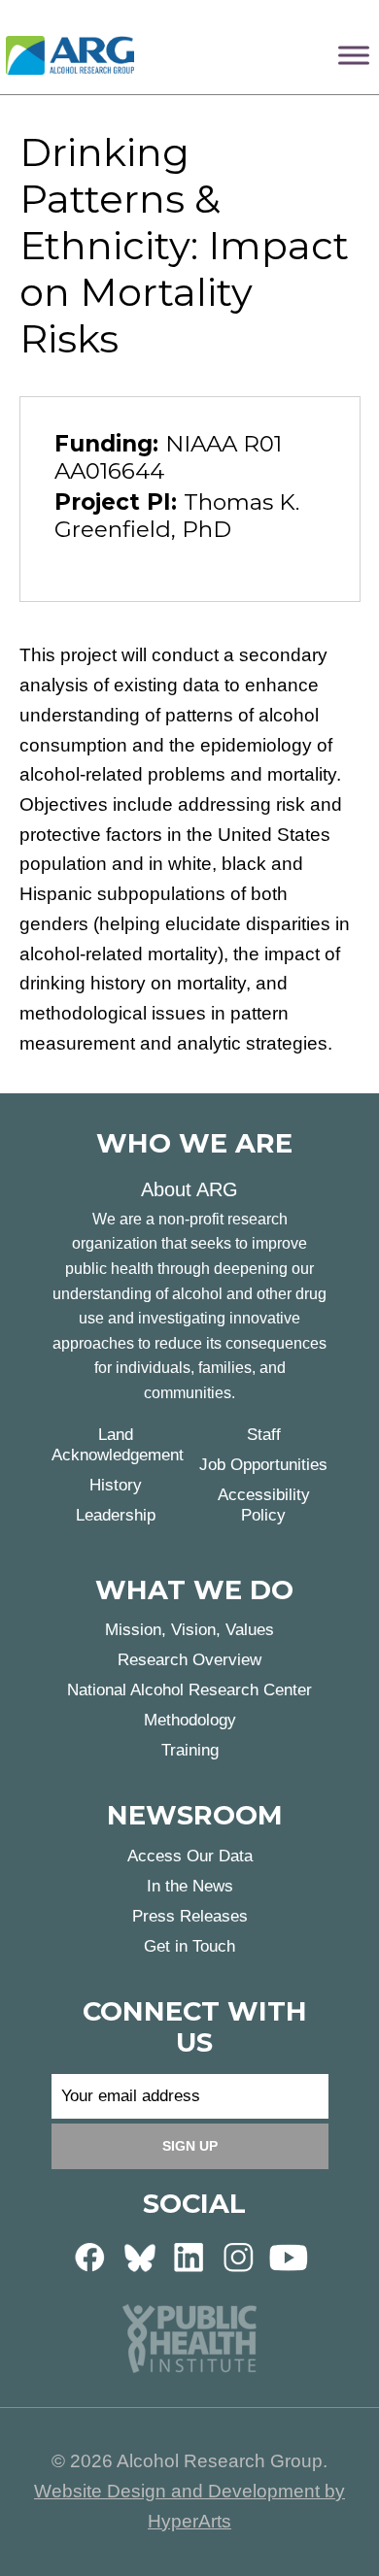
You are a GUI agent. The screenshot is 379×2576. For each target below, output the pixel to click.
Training (190, 1750)
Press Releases (190, 1916)
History (116, 1485)
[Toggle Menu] (354, 55)
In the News (190, 1886)
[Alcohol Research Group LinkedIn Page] (189, 2256)
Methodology (190, 1720)
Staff (264, 1435)
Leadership (116, 1515)
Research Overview (189, 1660)
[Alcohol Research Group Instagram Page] (239, 2256)
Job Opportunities (263, 1465)
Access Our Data (190, 1856)
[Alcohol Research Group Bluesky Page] (140, 2256)
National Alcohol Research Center (189, 1690)
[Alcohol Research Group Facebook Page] (90, 2256)
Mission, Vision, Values (189, 1630)
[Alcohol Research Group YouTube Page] (289, 2256)
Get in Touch (189, 1946)
